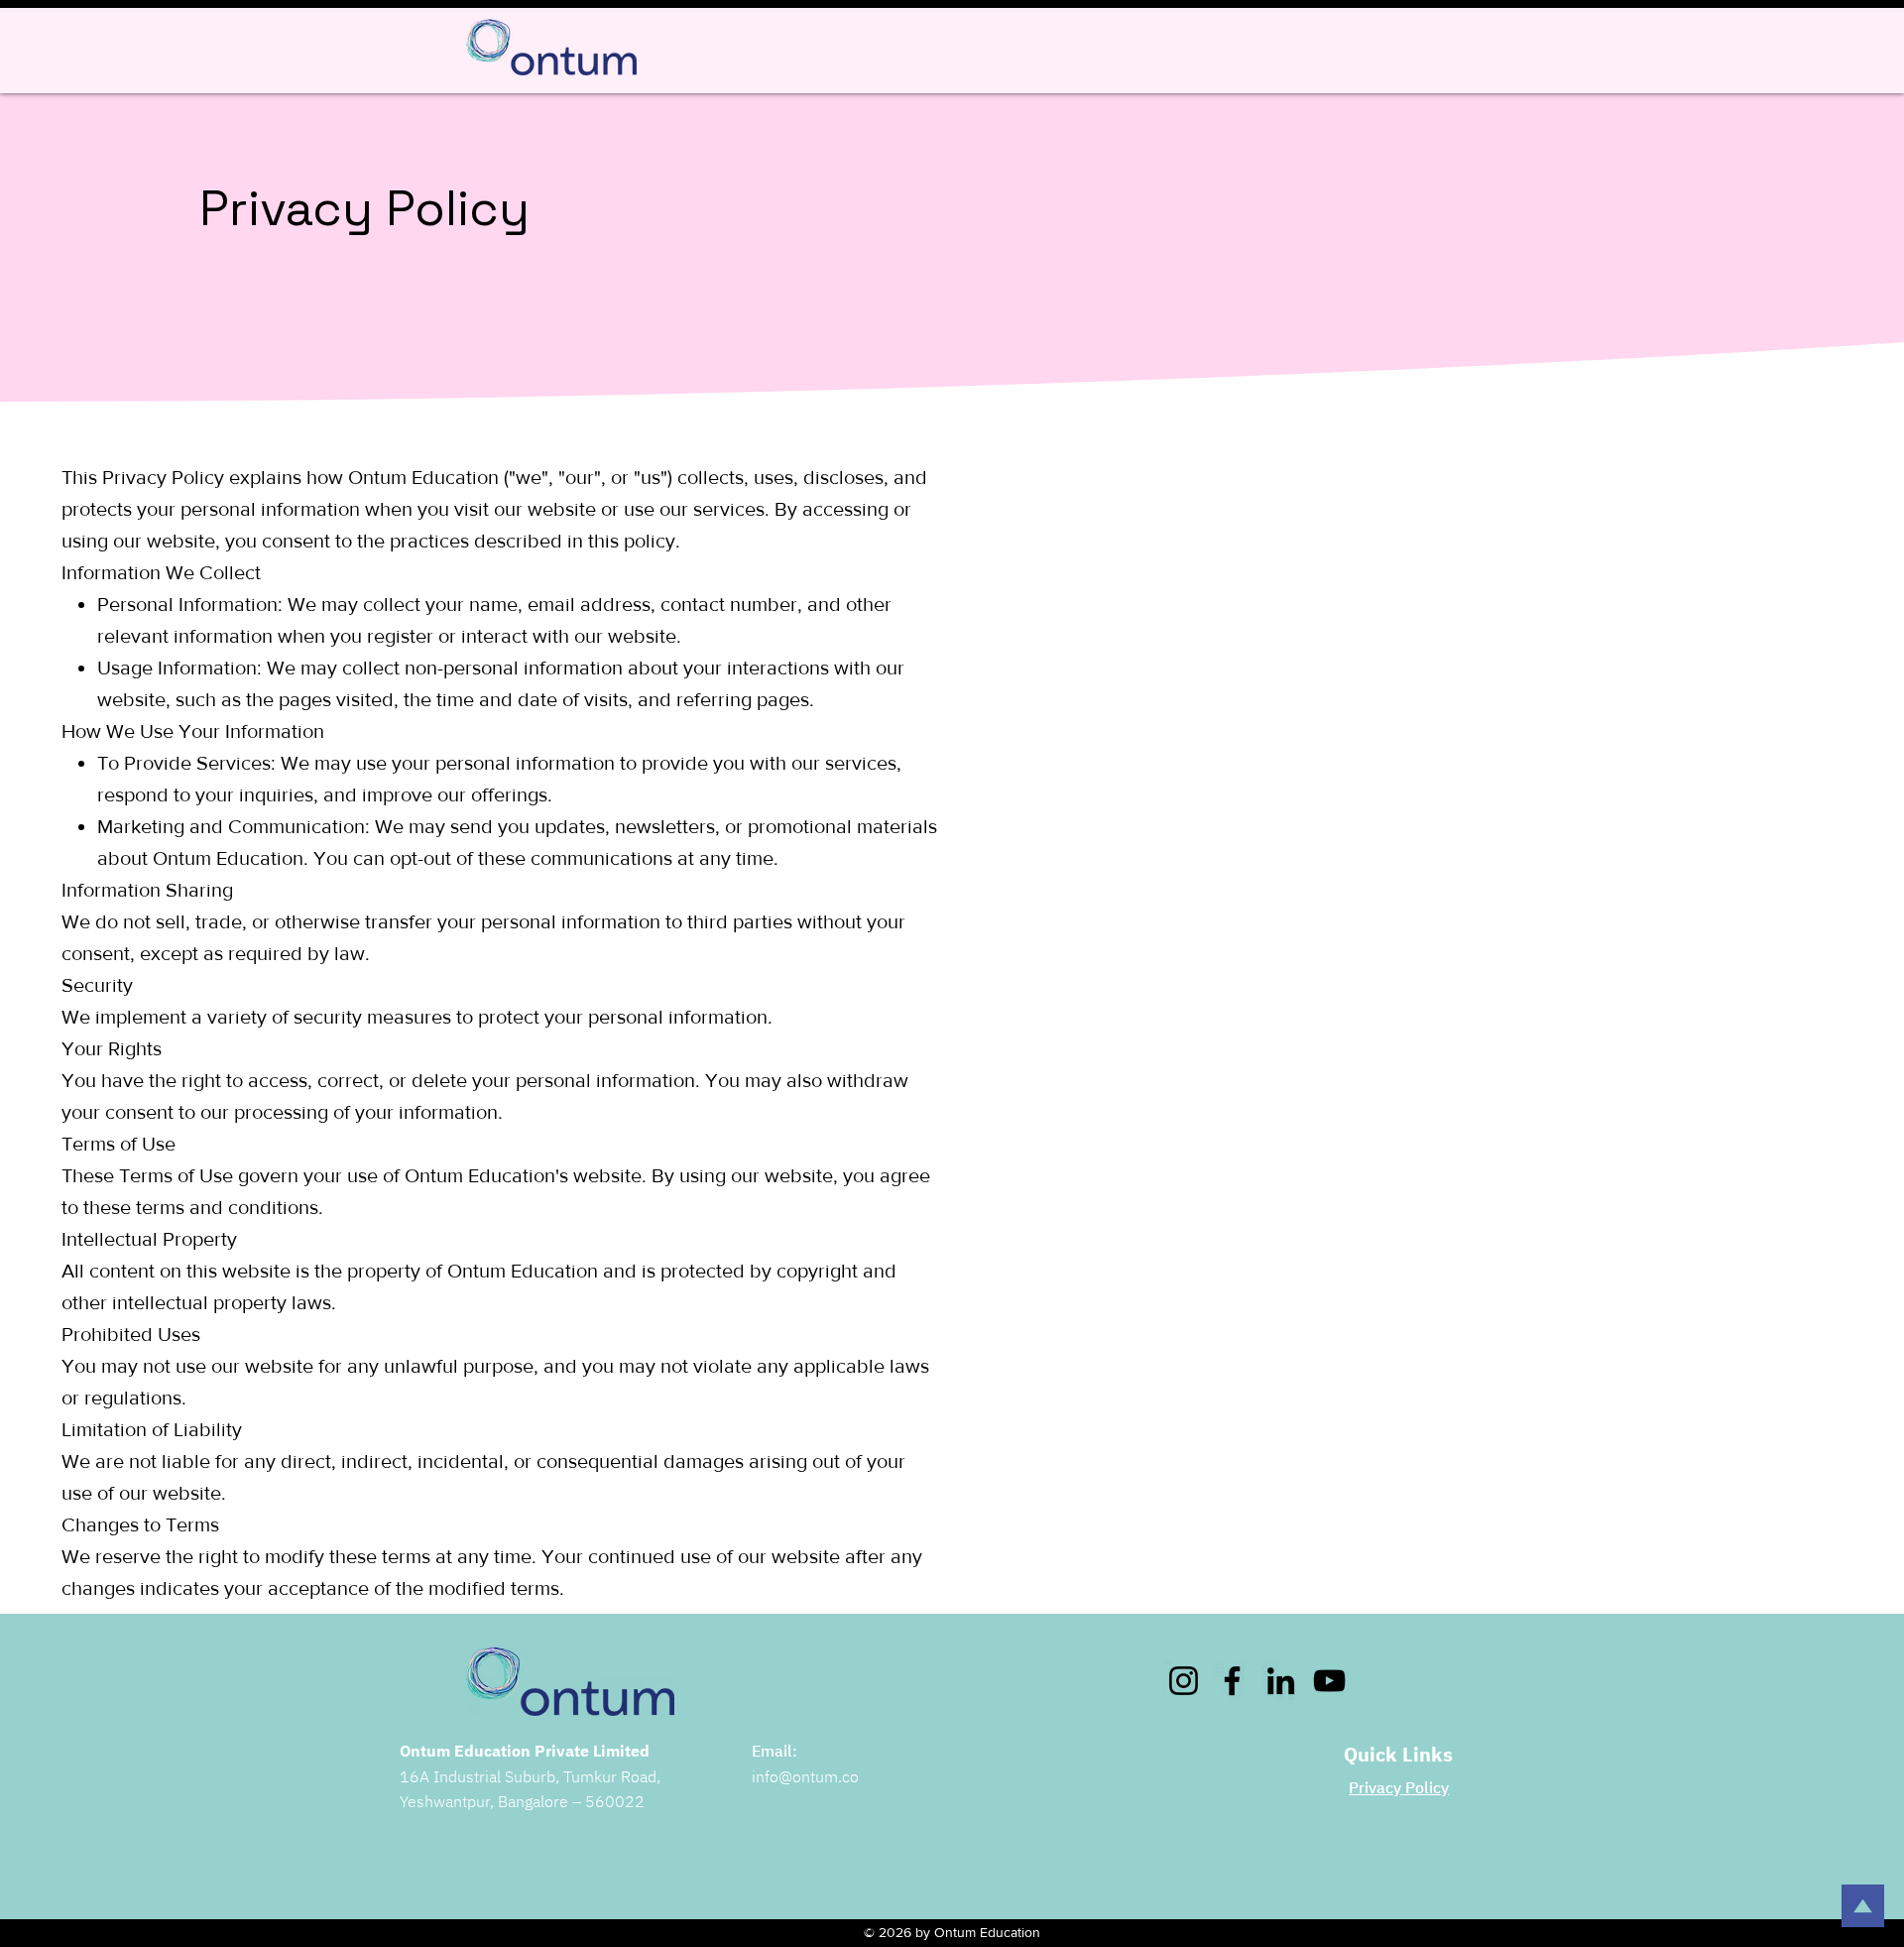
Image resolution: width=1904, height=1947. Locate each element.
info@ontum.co (805, 1776)
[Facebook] (1232, 1681)
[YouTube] (1329, 1681)
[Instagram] (1184, 1681)
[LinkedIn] (1281, 1681)
